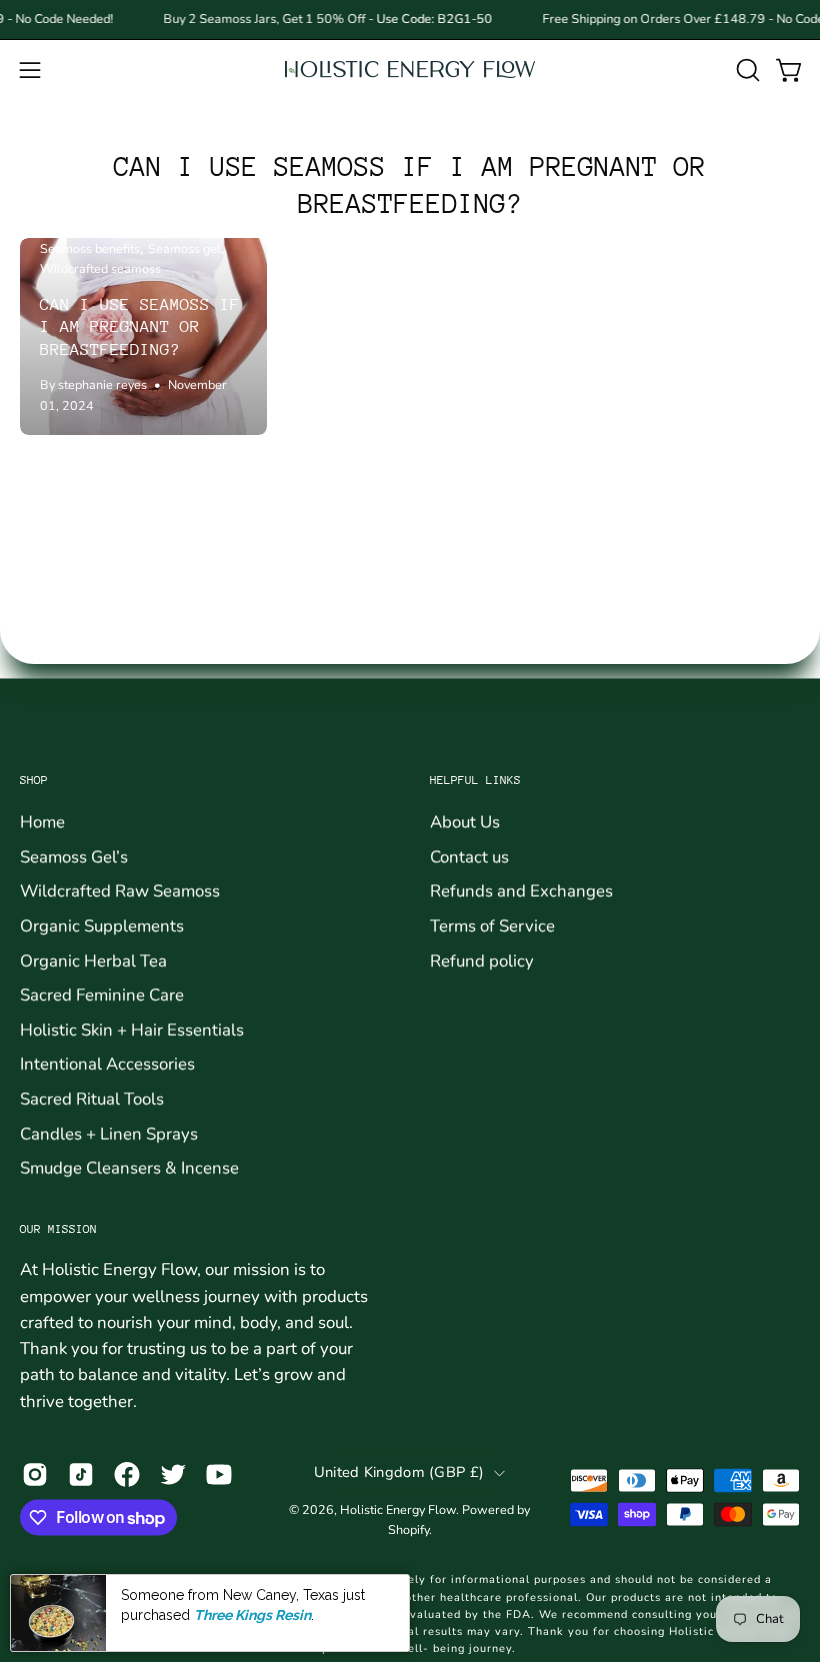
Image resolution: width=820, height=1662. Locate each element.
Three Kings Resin (252, 1615)
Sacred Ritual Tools (92, 1098)
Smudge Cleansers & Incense (129, 1167)
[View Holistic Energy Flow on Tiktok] (81, 1475)
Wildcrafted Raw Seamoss (120, 890)
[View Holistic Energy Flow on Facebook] (127, 1475)
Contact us (469, 856)
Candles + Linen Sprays (109, 1133)
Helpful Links (475, 780)
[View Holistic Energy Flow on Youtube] (219, 1475)
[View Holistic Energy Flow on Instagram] (35, 1475)
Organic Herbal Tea (93, 959)
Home (42, 821)
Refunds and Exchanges (521, 890)
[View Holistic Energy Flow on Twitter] (173, 1475)
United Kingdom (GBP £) (399, 1472)
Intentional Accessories (107, 1063)
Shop (34, 780)
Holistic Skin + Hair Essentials (132, 1029)
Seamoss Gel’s (74, 856)
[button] (746, 70)
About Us (465, 821)
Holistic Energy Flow (398, 1509)
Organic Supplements (102, 925)
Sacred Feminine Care (102, 994)
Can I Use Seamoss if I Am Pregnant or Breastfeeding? (140, 327)
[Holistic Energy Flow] (410, 69)
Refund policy (482, 959)
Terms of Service (492, 925)
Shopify (408, 1529)
